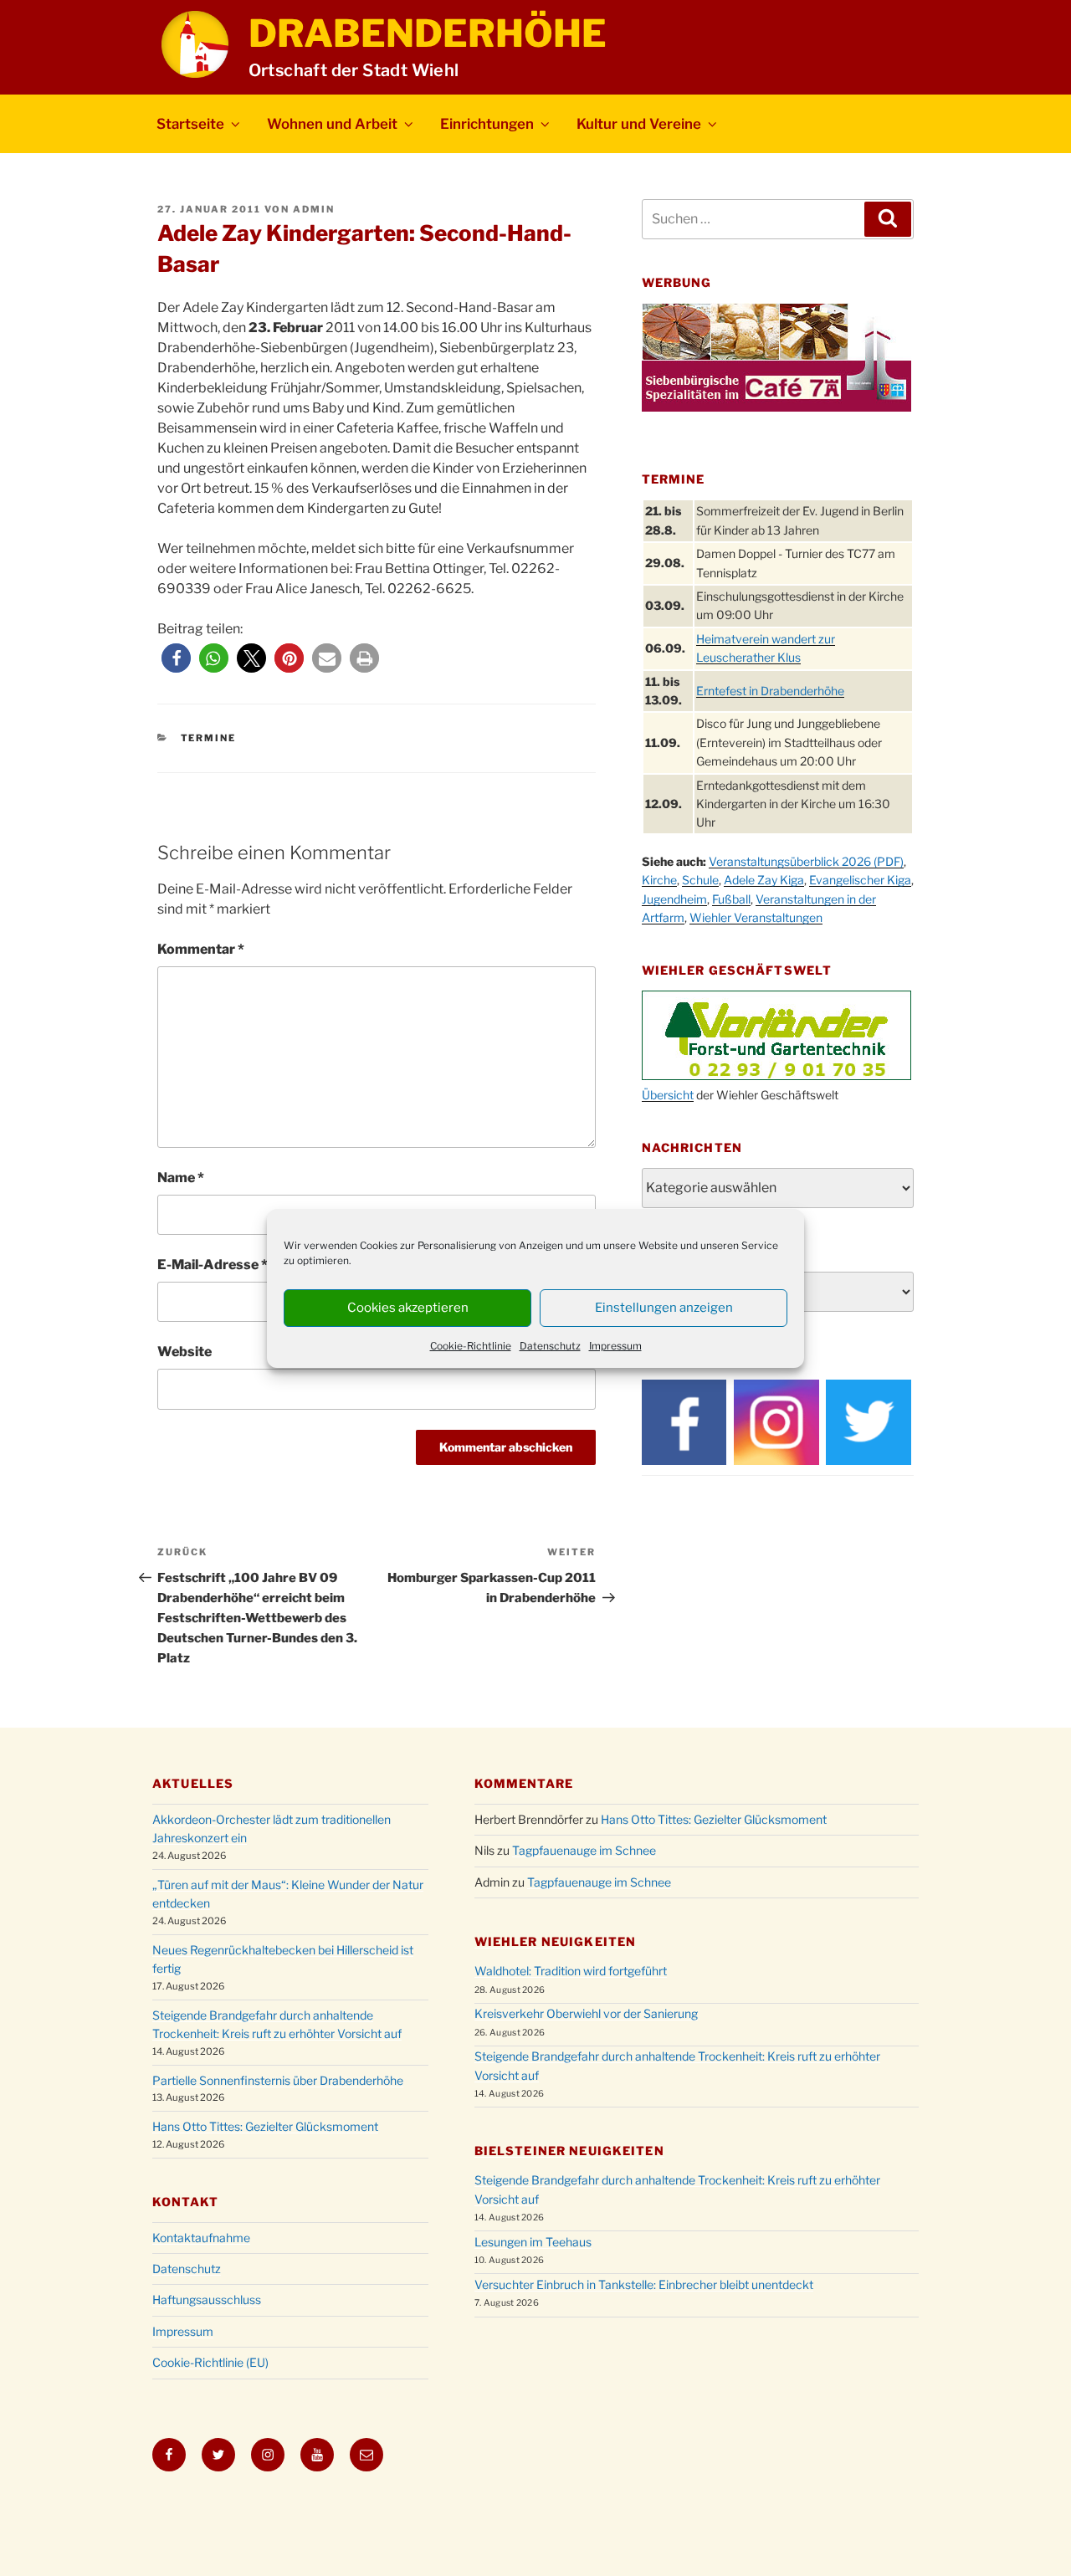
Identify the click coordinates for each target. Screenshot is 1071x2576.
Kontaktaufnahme (201, 2238)
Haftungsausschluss (207, 2299)
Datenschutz (550, 1346)
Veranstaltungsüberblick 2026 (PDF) (806, 861)
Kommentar (201, 949)
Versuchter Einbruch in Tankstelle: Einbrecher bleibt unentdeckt (644, 2284)
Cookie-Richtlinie (471, 1346)
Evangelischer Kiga (860, 880)
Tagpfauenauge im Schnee (584, 1850)
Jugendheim (674, 899)
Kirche (659, 880)
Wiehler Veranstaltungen (756, 917)
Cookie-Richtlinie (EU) (210, 2362)
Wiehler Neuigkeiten (555, 1941)
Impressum (615, 1346)
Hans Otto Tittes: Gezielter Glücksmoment (265, 2126)
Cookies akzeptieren (408, 1308)
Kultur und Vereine (639, 124)
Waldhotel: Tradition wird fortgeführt (571, 1971)
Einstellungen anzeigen (664, 1308)
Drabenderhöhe (428, 33)
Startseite (190, 124)
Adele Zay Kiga (764, 880)
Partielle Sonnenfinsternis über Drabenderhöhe (278, 2080)
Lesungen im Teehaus (533, 2242)
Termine (209, 738)
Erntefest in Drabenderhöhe (770, 691)
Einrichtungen (487, 124)
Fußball (731, 899)
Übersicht (668, 1095)
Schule (700, 880)
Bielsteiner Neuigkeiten (569, 2151)
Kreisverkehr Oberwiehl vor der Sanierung (586, 2013)
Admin (314, 209)
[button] (176, 658)
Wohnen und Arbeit (332, 124)
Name (181, 1178)
